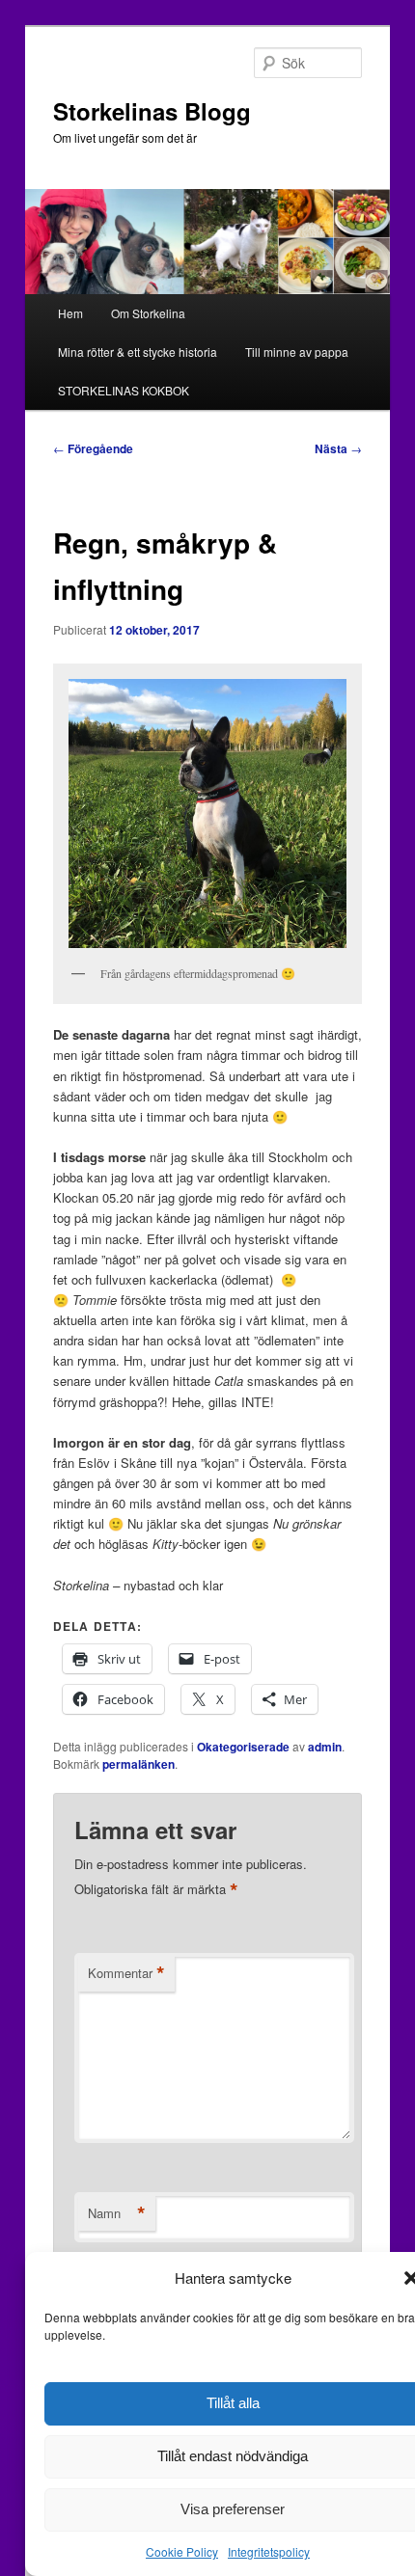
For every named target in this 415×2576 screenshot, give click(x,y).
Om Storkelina (148, 313)
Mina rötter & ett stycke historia (138, 352)
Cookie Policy (182, 2551)
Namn (117, 2213)
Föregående (93, 448)
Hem (70, 313)
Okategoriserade (243, 1747)
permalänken (138, 1764)
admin (325, 1747)
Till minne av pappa (297, 352)
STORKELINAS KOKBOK (124, 390)
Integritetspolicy (269, 2551)
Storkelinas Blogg (152, 111)
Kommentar (126, 1973)
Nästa (338, 448)
